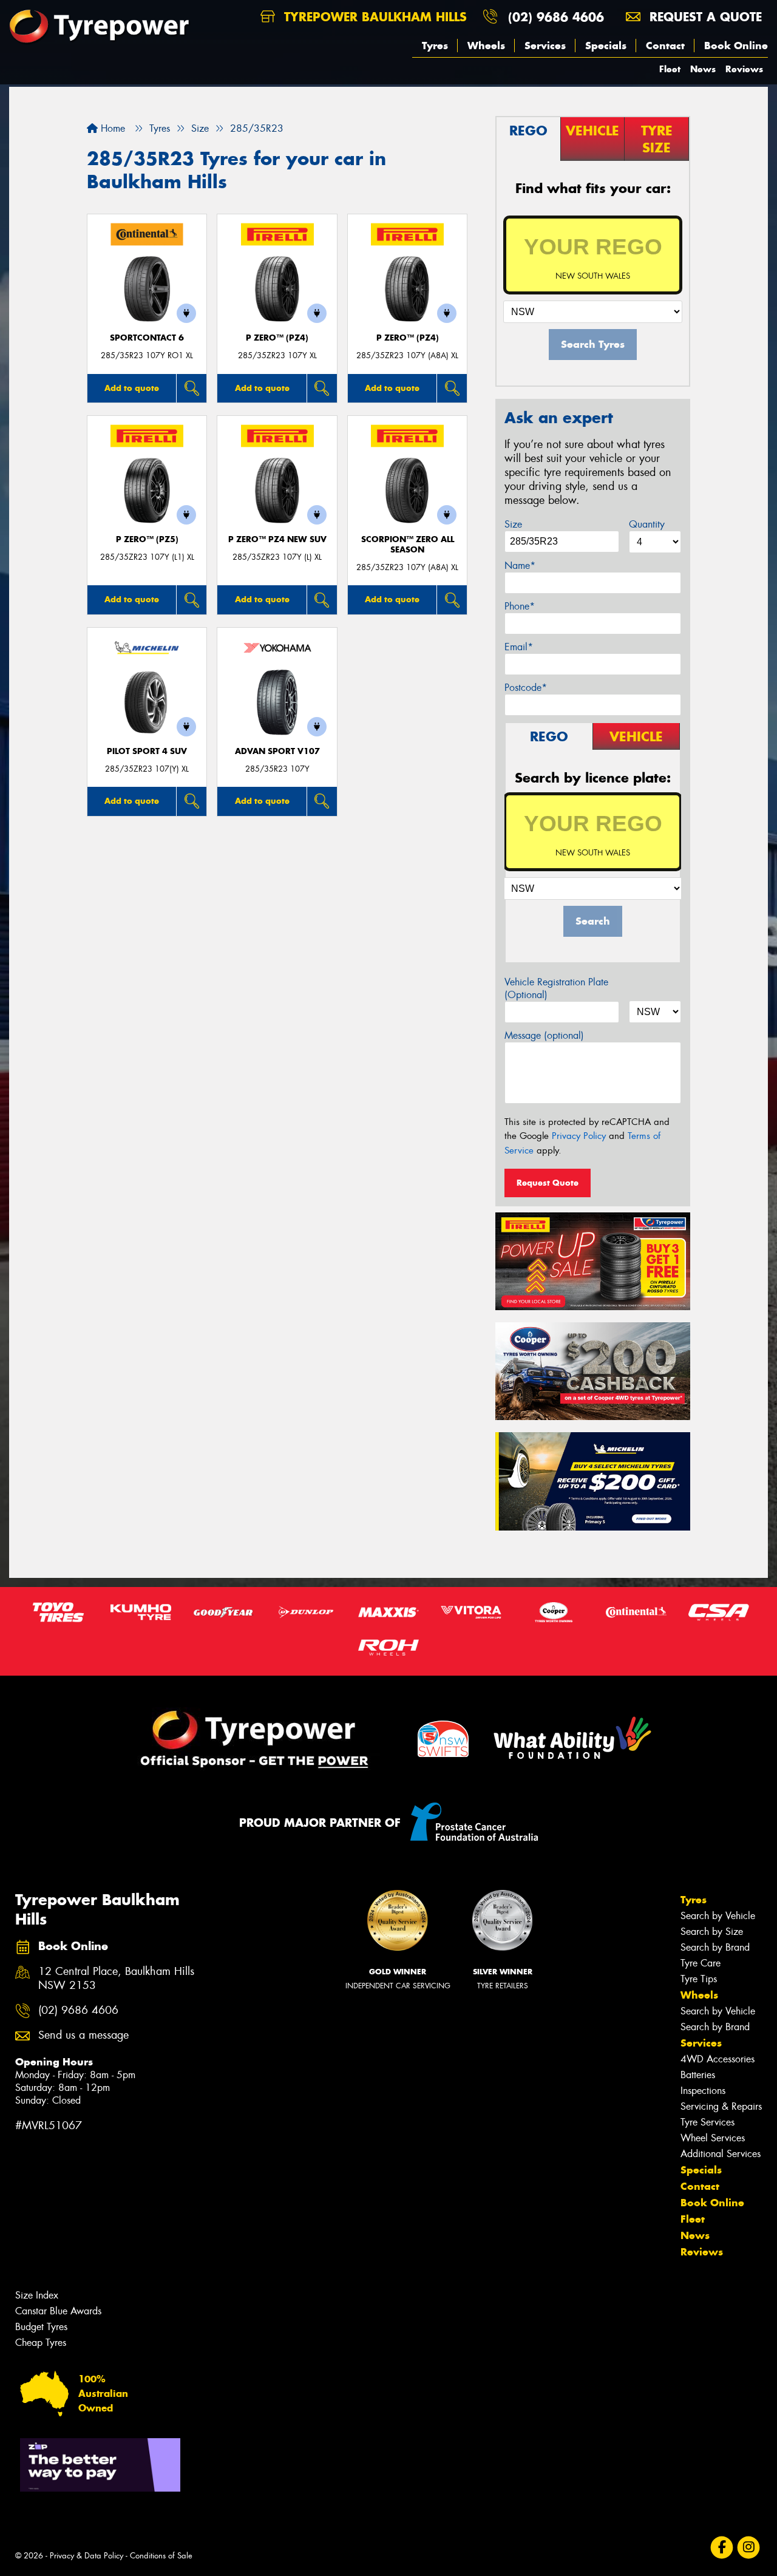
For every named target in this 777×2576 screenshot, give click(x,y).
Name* (520, 566)
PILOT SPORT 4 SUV (147, 751)
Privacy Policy (579, 1136)
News (703, 69)
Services (545, 46)
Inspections (703, 2091)
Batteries (698, 2075)
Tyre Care (701, 1963)
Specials (606, 46)
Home (111, 128)
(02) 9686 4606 (556, 17)
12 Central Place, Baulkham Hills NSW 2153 (116, 1979)
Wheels (486, 46)
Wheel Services (713, 2138)
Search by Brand (715, 1947)
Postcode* (526, 688)
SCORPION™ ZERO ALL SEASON (408, 545)
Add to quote (132, 388)
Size (513, 524)
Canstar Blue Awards (58, 2311)
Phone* (520, 606)
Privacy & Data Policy (87, 2556)
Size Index (37, 2295)
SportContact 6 (147, 338)
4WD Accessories (718, 2059)
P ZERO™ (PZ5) (147, 539)
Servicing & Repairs (721, 2106)
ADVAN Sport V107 (277, 751)
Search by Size (712, 1932)
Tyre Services (707, 2122)
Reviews (744, 69)
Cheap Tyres (41, 2343)
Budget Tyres (41, 2327)
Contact (665, 46)
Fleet (670, 69)
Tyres (435, 46)
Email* (519, 647)
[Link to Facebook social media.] (722, 2548)
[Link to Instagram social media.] (749, 2548)
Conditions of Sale (161, 2556)
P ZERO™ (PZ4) (277, 338)
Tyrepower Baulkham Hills (373, 17)
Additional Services (721, 2154)
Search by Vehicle (718, 1916)
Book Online (736, 46)
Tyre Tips (699, 1979)
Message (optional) (544, 1035)
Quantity (647, 524)
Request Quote (548, 1183)
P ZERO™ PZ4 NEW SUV (277, 539)
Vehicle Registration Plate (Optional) (556, 988)
